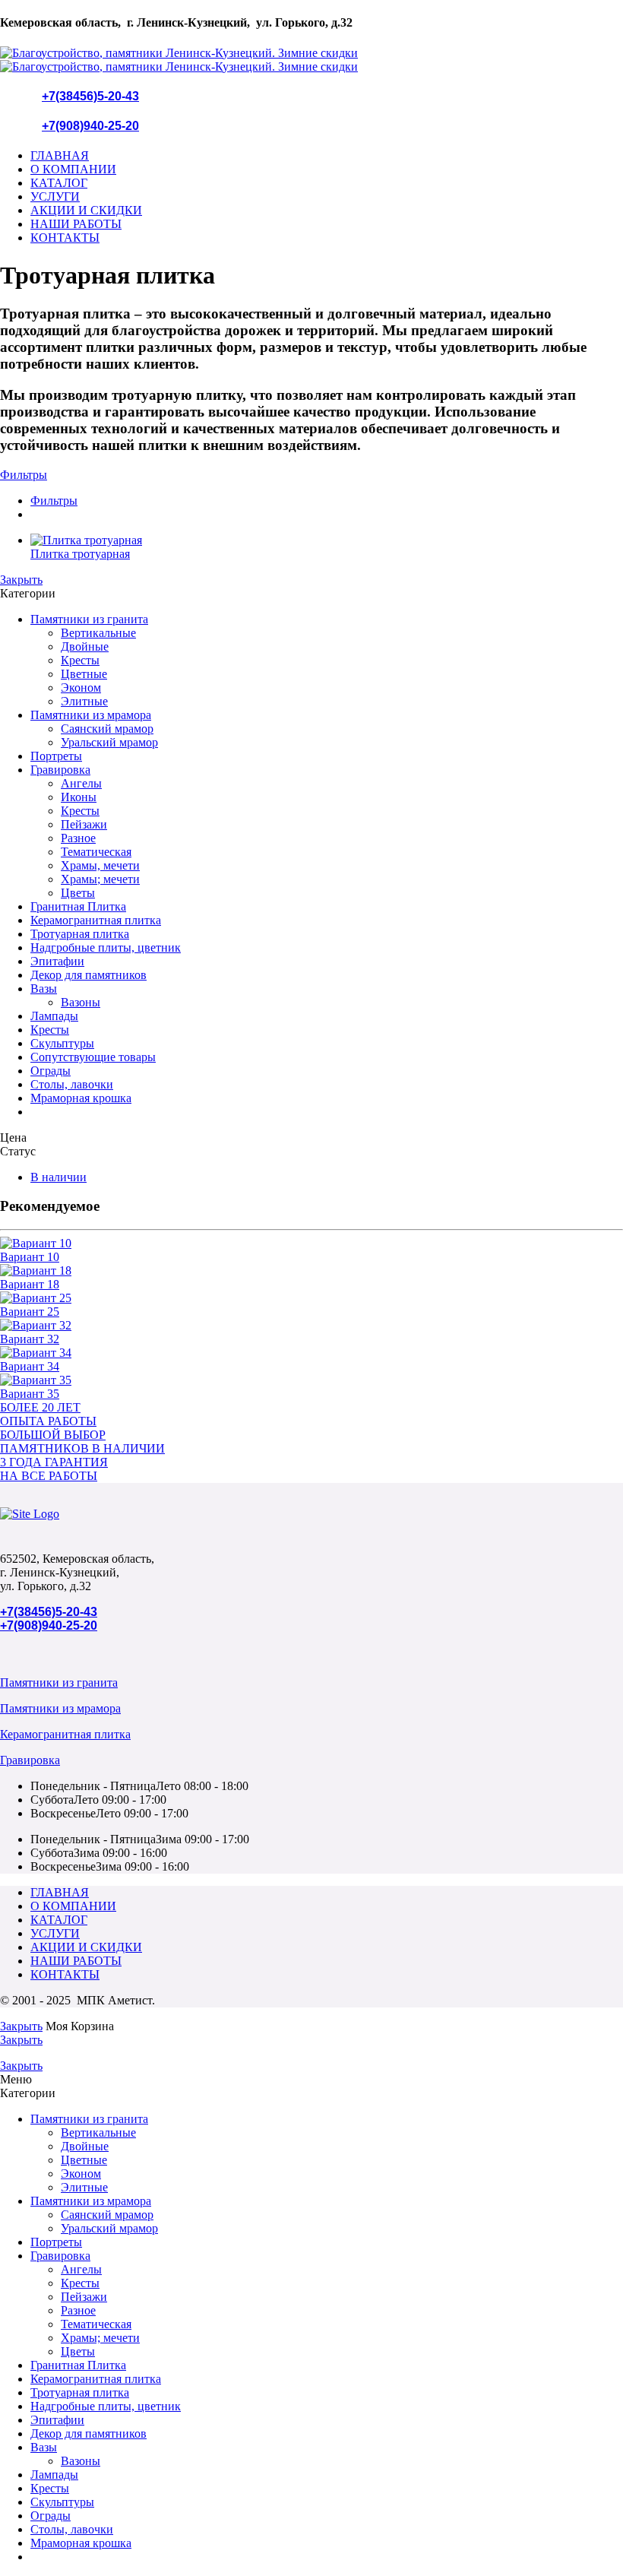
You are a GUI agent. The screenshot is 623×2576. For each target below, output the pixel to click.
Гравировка (60, 770)
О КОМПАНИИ (73, 169)
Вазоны (81, 1002)
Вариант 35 (30, 1394)
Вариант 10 (30, 1257)
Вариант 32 (30, 1339)
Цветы (78, 893)
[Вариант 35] (311, 1380)
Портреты (56, 756)
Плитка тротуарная (80, 554)
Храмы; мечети (100, 879)
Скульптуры (62, 1043)
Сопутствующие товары (93, 1057)
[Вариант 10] (311, 1244)
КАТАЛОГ (59, 183)
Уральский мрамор (109, 742)
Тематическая (96, 852)
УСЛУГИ (55, 196)
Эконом (81, 688)
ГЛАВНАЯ (60, 155)
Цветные (84, 674)
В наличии (59, 1177)
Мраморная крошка (81, 1098)
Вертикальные (98, 633)
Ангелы (81, 783)
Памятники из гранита (89, 619)
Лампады (54, 1016)
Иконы (79, 797)
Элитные (84, 701)
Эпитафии (57, 961)
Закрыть (21, 580)
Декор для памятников (89, 975)
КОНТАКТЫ (65, 238)
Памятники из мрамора (91, 715)
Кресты (80, 660)
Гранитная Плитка (78, 906)
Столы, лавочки (72, 1084)
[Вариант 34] (311, 1353)
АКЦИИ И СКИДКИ (86, 210)
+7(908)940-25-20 (90, 126)
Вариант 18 (30, 1284)
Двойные (85, 646)
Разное (78, 838)
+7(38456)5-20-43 (90, 96)
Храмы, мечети (100, 865)
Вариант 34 (30, 1366)
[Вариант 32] (311, 1326)
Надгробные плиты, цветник (106, 947)
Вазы (44, 989)
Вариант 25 (30, 1312)
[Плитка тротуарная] (327, 540)
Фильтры (24, 475)
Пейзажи (84, 824)
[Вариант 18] (311, 1271)
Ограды (51, 1071)
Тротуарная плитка (80, 934)
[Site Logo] (30, 1514)
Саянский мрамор (107, 729)
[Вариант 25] (311, 1298)
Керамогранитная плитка (96, 920)
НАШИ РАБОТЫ (76, 224)
